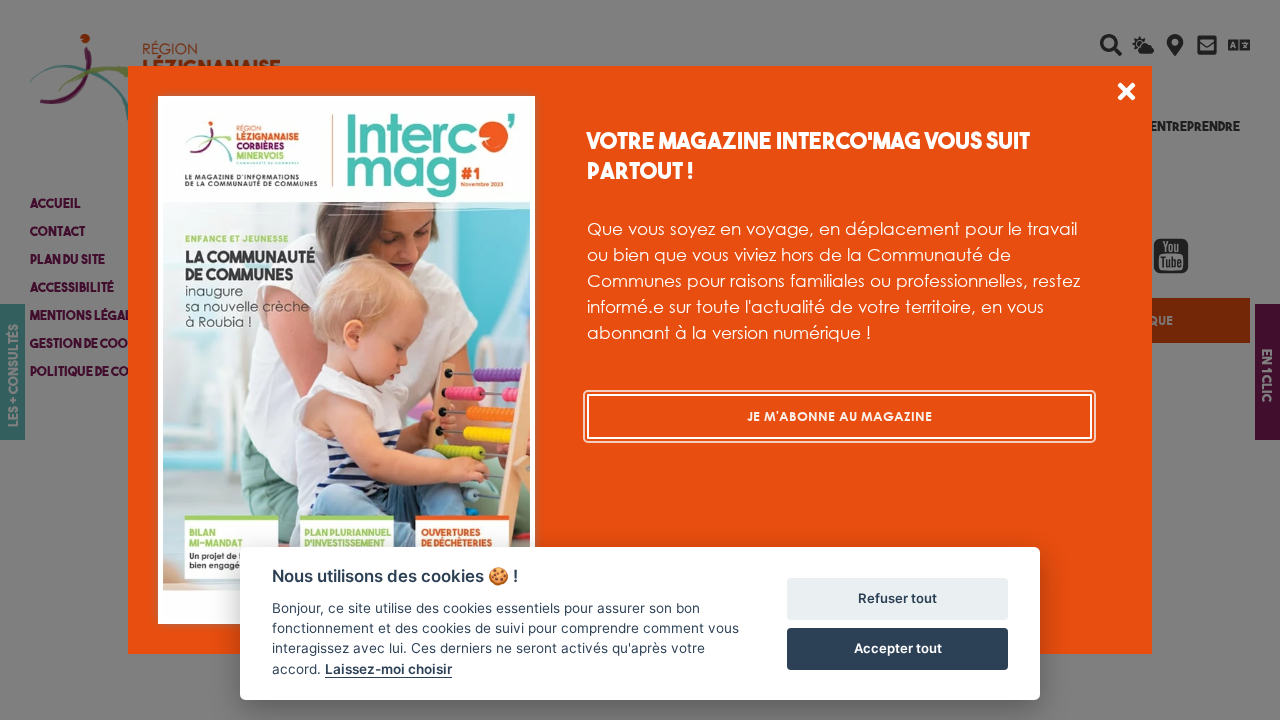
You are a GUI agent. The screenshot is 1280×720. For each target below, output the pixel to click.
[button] (1126, 94)
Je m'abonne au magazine (839, 416)
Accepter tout (898, 648)
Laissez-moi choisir (388, 669)
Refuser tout (897, 598)
